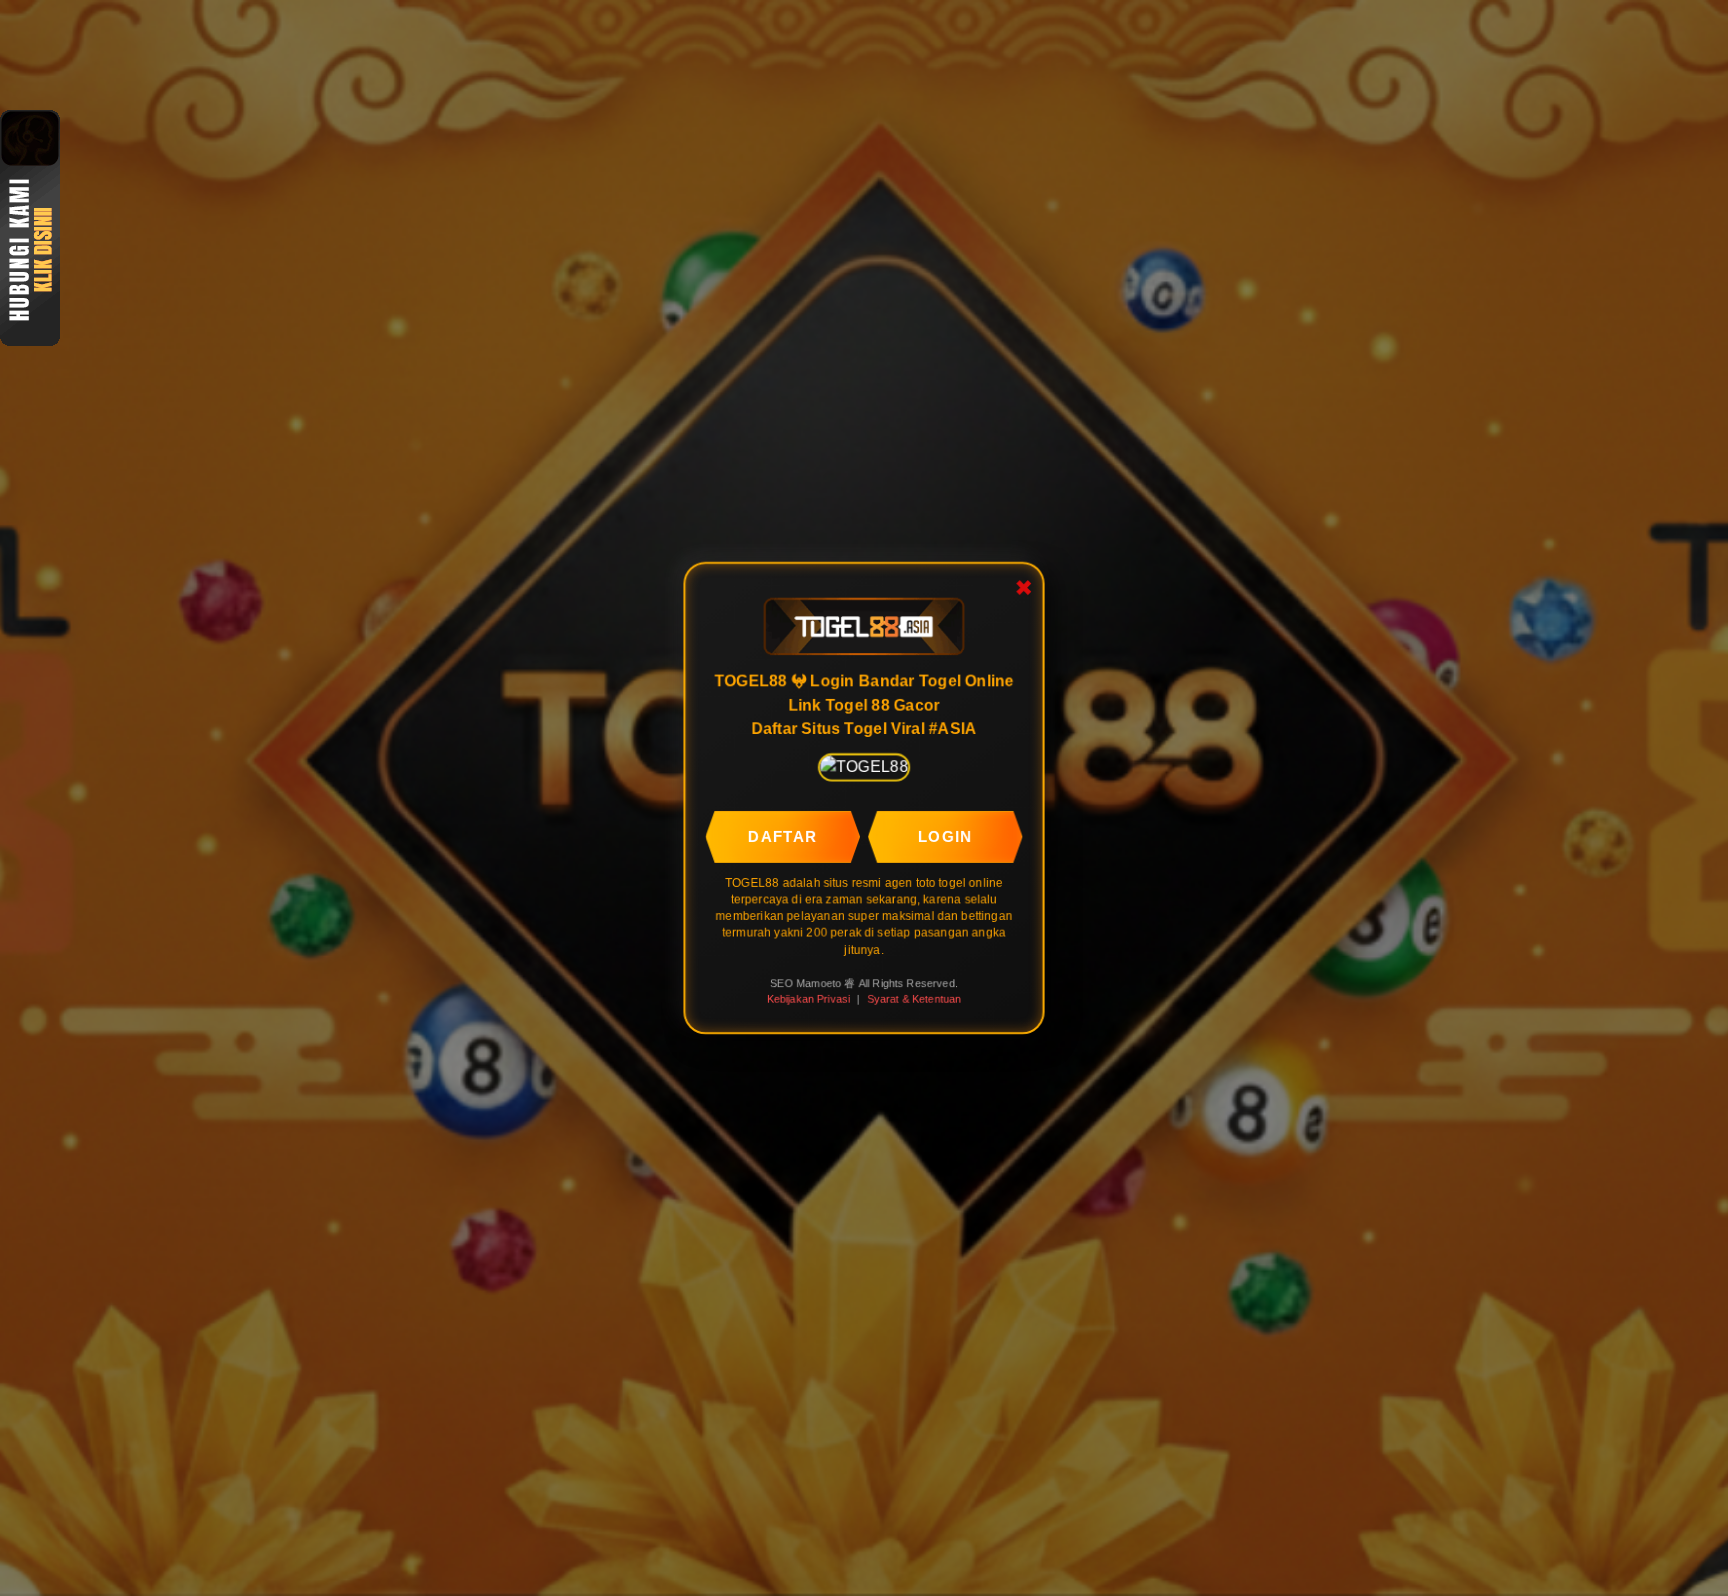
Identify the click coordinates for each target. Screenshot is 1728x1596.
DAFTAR (783, 836)
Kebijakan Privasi (807, 999)
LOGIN (945, 836)
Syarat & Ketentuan (914, 999)
